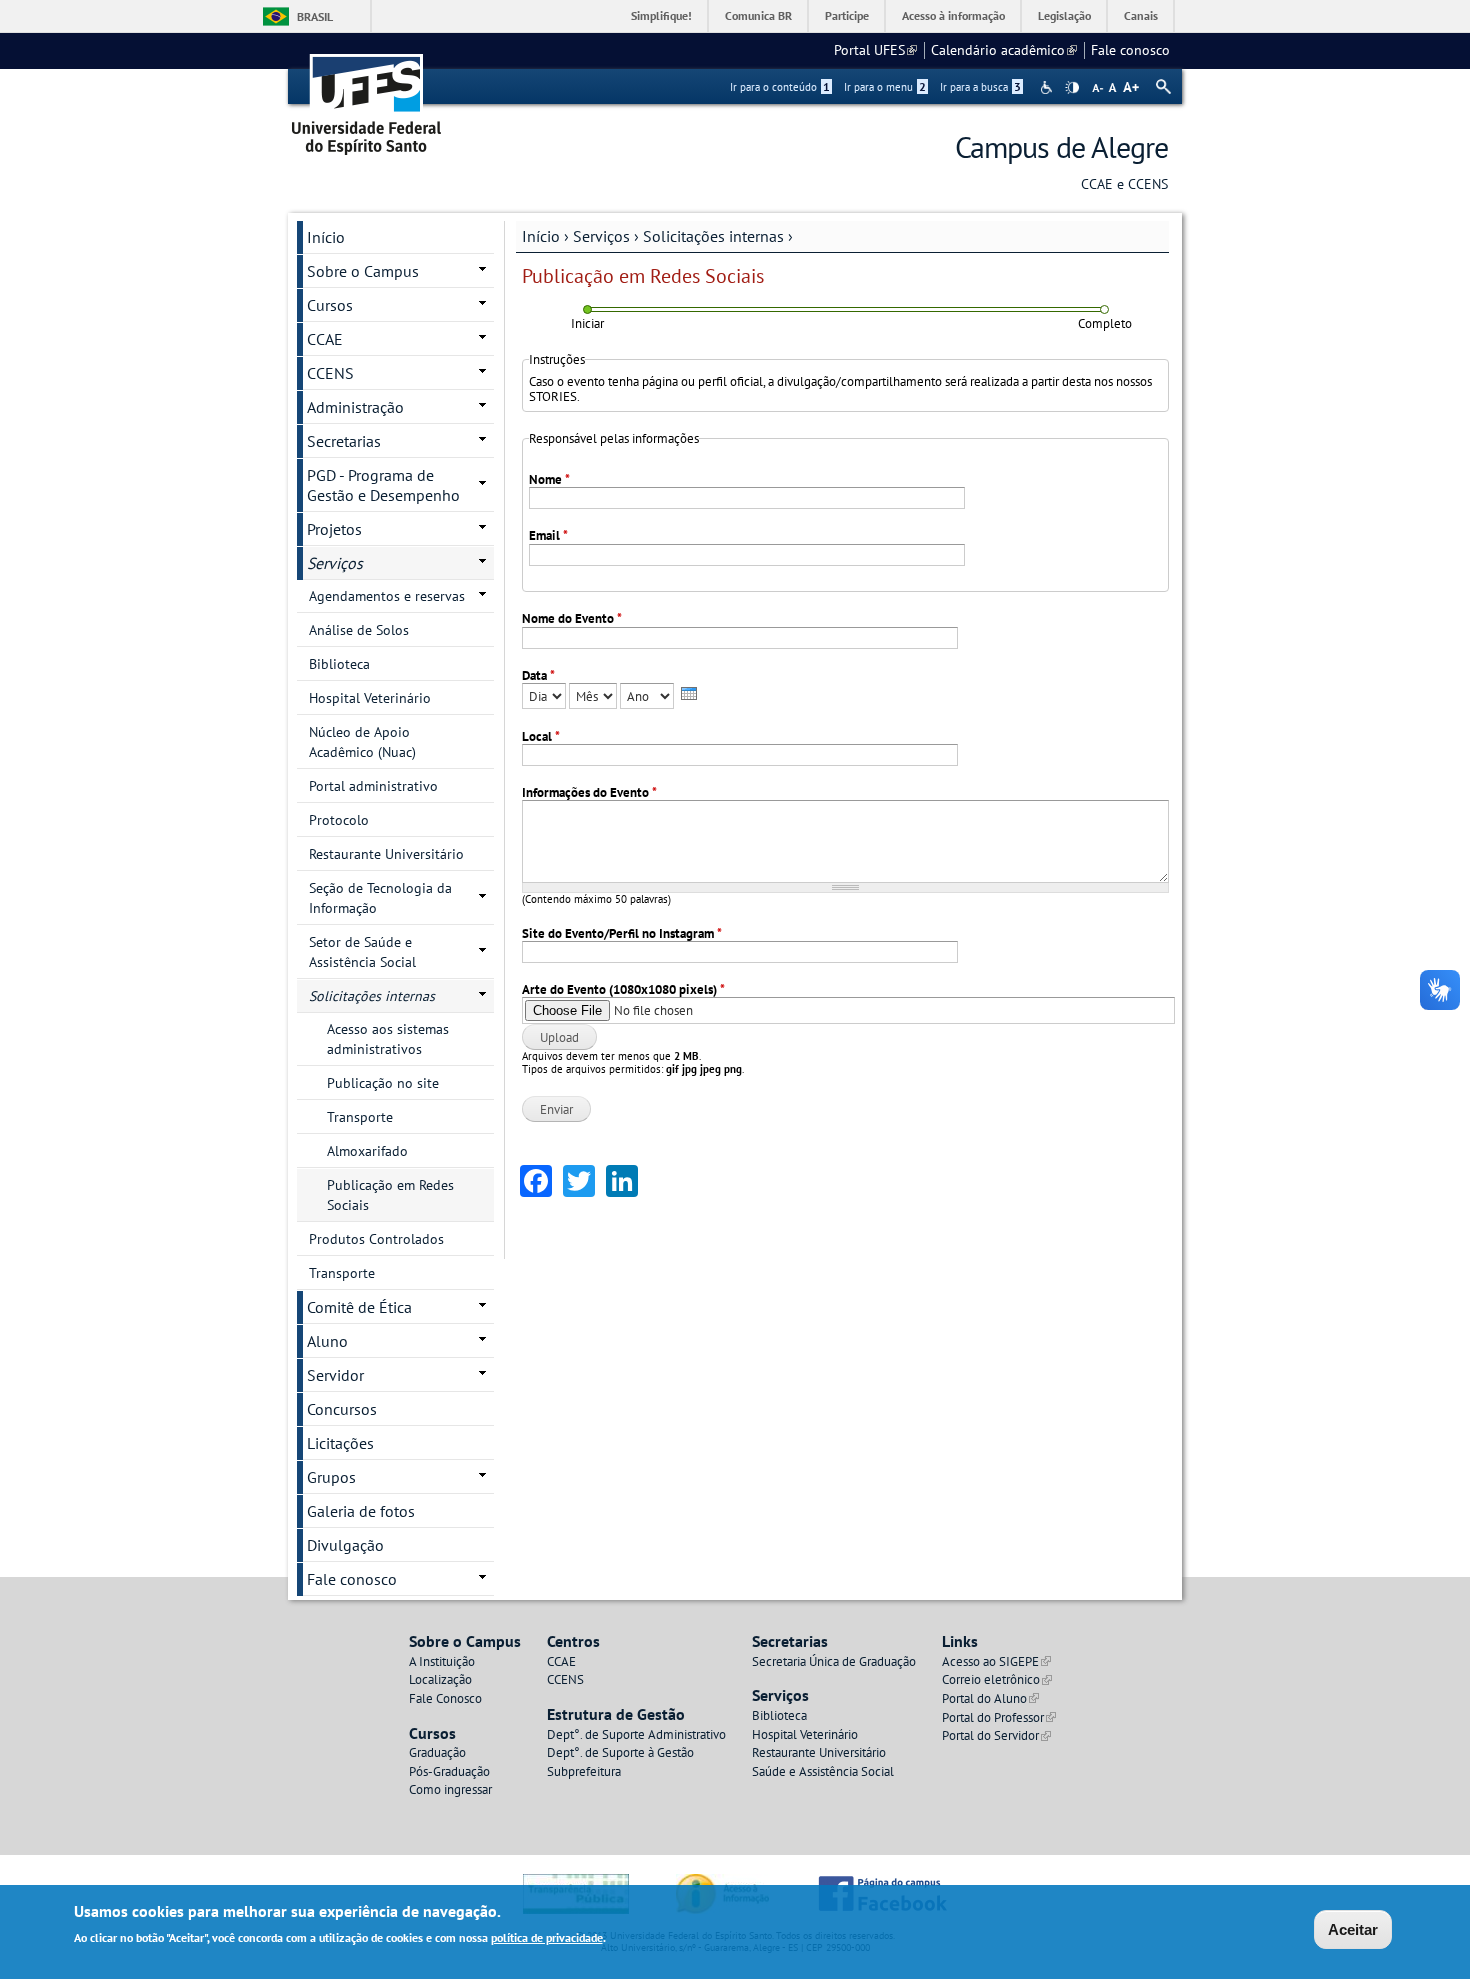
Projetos (334, 529)
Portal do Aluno (990, 1698)
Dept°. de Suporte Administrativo (636, 1734)
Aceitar (1353, 1929)
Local (541, 736)
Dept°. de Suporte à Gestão (620, 1752)
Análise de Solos (359, 630)
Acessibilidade (1048, 87)
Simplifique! (661, 15)
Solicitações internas (713, 236)
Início (541, 236)
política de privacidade (547, 1937)
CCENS (330, 373)
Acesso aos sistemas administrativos (388, 1039)
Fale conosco (1130, 50)
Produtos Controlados (376, 1239)
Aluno (327, 1341)
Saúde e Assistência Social (823, 1771)
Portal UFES (875, 50)
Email (548, 535)
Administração (355, 407)
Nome (549, 479)
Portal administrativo (373, 786)
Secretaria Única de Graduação (834, 1661)
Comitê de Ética (359, 1307)
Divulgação (345, 1545)
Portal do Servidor (996, 1735)
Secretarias (344, 441)
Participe (847, 15)
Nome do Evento (572, 618)
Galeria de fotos (361, 1511)
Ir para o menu (885, 87)
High (1072, 88)
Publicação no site (383, 1083)
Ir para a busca (980, 87)
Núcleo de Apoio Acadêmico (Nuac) (362, 742)
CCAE (325, 339)
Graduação (437, 1752)
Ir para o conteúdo (780, 87)
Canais (1141, 15)
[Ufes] (367, 97)
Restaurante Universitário (386, 854)
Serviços (601, 236)
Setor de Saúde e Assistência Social (362, 952)
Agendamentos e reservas (387, 596)
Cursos (330, 305)
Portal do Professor (999, 1717)
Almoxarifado (367, 1151)
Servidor (335, 1375)
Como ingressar (450, 1789)
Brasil (315, 16)
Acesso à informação (953, 15)
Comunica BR (758, 15)
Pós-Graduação (449, 1771)
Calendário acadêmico (1004, 50)
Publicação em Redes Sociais (390, 1195)
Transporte (360, 1117)
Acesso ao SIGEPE (996, 1661)
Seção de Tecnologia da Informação (380, 898)
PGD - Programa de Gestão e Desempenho (383, 485)
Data (538, 675)
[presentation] (689, 693)
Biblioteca (339, 664)
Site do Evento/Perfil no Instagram (622, 933)
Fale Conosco (445, 1698)
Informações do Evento (589, 792)
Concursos (342, 1409)
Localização (440, 1679)
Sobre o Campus (363, 271)
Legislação (1064, 15)
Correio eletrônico (997, 1679)
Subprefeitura (584, 1771)
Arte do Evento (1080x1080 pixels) (623, 989)
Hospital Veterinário (370, 698)
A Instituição (442, 1661)
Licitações (340, 1443)
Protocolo (339, 820)
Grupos (331, 1477)
